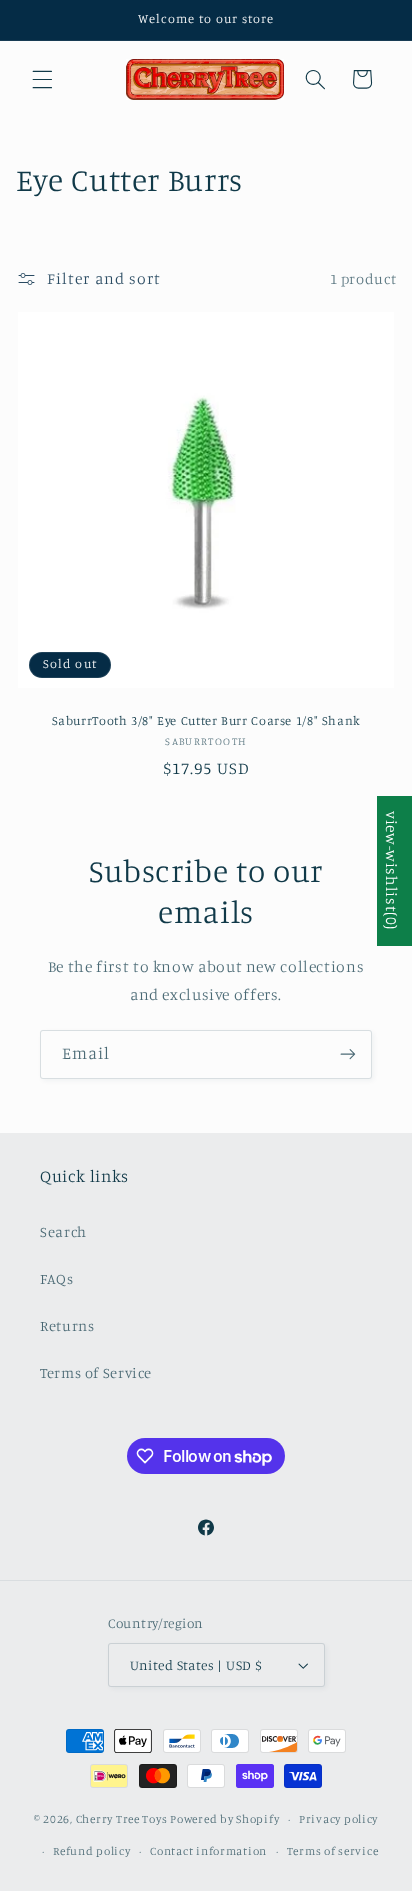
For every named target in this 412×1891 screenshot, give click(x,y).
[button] (42, 79)
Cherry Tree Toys (122, 1819)
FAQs (57, 1278)
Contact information (208, 1851)
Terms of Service (96, 1372)
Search (63, 1231)
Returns (67, 1325)
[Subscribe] (348, 1054)
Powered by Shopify (224, 1819)
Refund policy (92, 1851)
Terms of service (333, 1851)
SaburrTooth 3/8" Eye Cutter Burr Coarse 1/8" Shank (206, 720)
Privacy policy (338, 1819)
